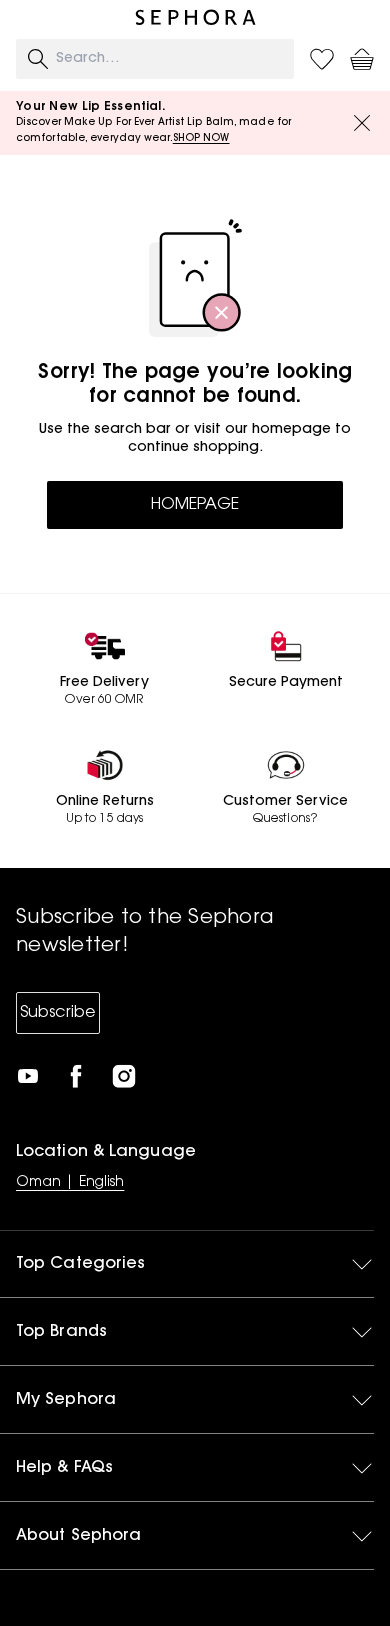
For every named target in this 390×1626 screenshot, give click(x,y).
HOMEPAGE (195, 505)
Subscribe (58, 1013)
